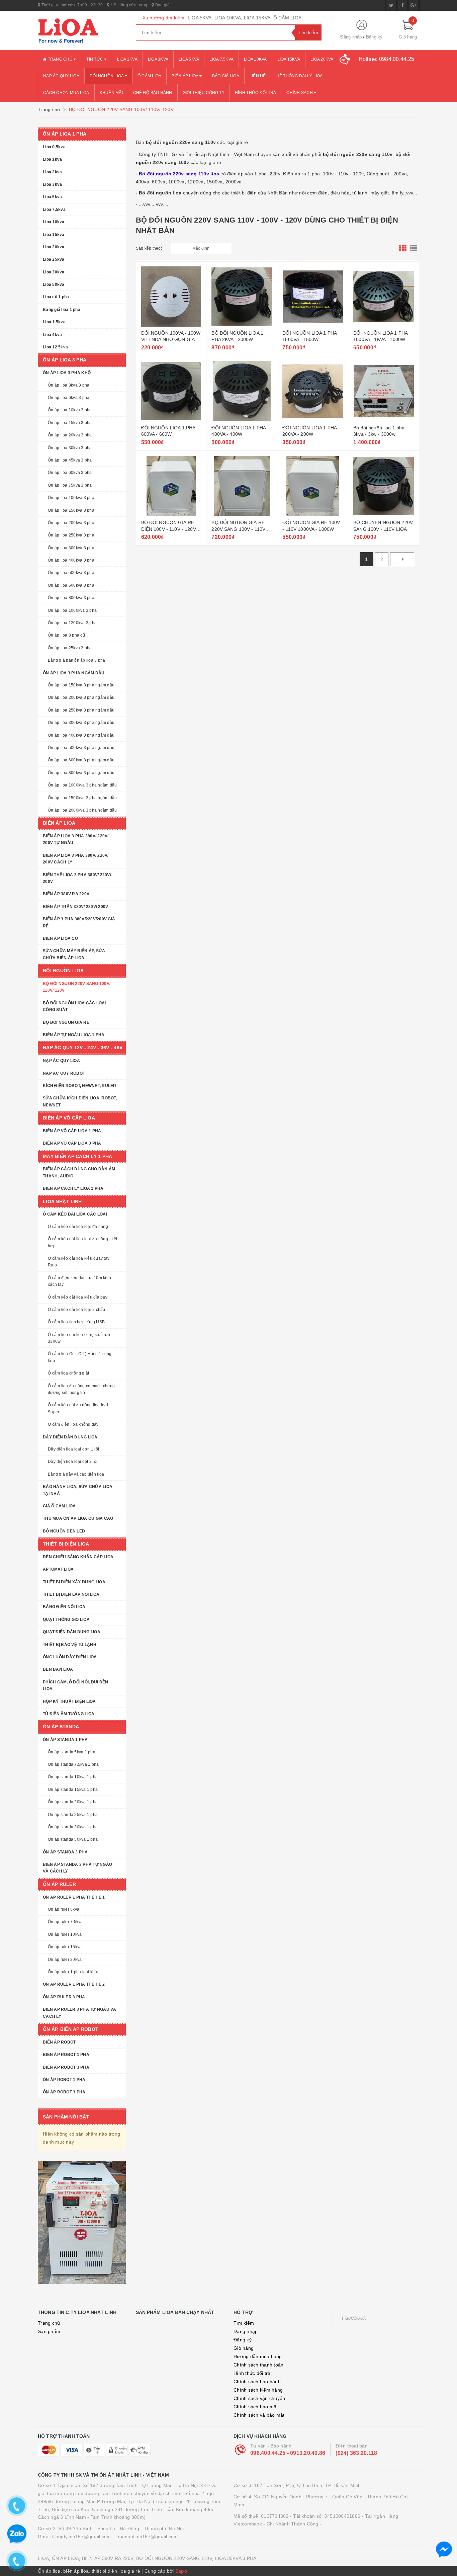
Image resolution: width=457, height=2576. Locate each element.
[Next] (402, 559)
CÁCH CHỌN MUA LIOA (66, 93)
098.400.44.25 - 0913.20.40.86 (288, 2453)
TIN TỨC (95, 59)
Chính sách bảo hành (257, 2382)
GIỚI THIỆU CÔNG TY (204, 93)
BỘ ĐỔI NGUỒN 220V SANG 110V (174, 2558)
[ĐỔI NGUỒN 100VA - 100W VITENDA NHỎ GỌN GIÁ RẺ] (171, 297)
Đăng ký (374, 37)
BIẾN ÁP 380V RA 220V (108, 2558)
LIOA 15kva (289, 59)
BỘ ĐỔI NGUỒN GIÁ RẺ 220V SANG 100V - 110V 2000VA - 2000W (238, 529)
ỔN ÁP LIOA (66, 2558)
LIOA (43, 2558)
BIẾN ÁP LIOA (185, 76)
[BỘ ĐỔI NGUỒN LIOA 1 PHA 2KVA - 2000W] (242, 297)
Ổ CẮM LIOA (150, 76)
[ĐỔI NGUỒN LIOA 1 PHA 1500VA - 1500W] (313, 297)
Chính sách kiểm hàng (258, 2390)
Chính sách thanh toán (258, 2365)
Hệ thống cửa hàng (128, 5)
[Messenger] (444, 2550)
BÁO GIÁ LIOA (226, 76)
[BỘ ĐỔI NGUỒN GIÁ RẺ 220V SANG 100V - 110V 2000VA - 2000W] (242, 486)
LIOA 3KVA (158, 59)
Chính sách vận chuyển (259, 2398)
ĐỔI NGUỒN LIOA (107, 76)
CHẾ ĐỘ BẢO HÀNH (153, 93)
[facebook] (402, 5)
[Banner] (82, 2222)
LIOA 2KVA (127, 59)
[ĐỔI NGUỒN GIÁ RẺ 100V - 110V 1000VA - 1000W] (313, 486)
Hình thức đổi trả (252, 2373)
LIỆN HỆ (258, 76)
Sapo (181, 2571)
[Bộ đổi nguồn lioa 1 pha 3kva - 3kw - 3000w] (384, 391)
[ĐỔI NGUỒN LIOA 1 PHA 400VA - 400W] (242, 391)
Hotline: (387, 59)
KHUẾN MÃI (111, 93)
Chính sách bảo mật (256, 2407)
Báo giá (162, 5)
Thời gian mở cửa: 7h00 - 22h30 (71, 5)
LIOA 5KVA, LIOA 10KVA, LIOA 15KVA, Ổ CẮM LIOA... (247, 18)
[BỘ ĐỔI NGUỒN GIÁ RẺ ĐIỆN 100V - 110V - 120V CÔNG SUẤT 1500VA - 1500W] (171, 486)
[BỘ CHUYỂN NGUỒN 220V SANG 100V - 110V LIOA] (384, 486)
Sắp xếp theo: (149, 248)
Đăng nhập (351, 37)
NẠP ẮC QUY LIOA (61, 76)
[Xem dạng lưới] (403, 248)
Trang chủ (60, 59)
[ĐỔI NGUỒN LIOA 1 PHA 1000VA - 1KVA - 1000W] (384, 297)
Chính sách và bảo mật (259, 2415)
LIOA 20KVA (322, 59)
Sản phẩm (49, 2331)
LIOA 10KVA (255, 59)
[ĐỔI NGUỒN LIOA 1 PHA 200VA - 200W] (313, 391)
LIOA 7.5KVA (221, 59)
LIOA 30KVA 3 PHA (236, 2558)
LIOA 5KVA (189, 59)
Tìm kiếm (244, 2323)
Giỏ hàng (244, 2348)
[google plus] (414, 5)
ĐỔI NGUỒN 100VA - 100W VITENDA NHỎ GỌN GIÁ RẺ (171, 340)
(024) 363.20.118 (356, 2453)
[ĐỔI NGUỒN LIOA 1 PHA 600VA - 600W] (171, 391)
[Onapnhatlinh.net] (82, 30)
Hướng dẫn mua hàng (258, 2356)
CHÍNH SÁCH (300, 93)
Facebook (354, 2318)
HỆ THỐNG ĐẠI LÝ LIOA (300, 76)
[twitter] (391, 5)
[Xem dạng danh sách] (414, 248)
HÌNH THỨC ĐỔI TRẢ (255, 93)
